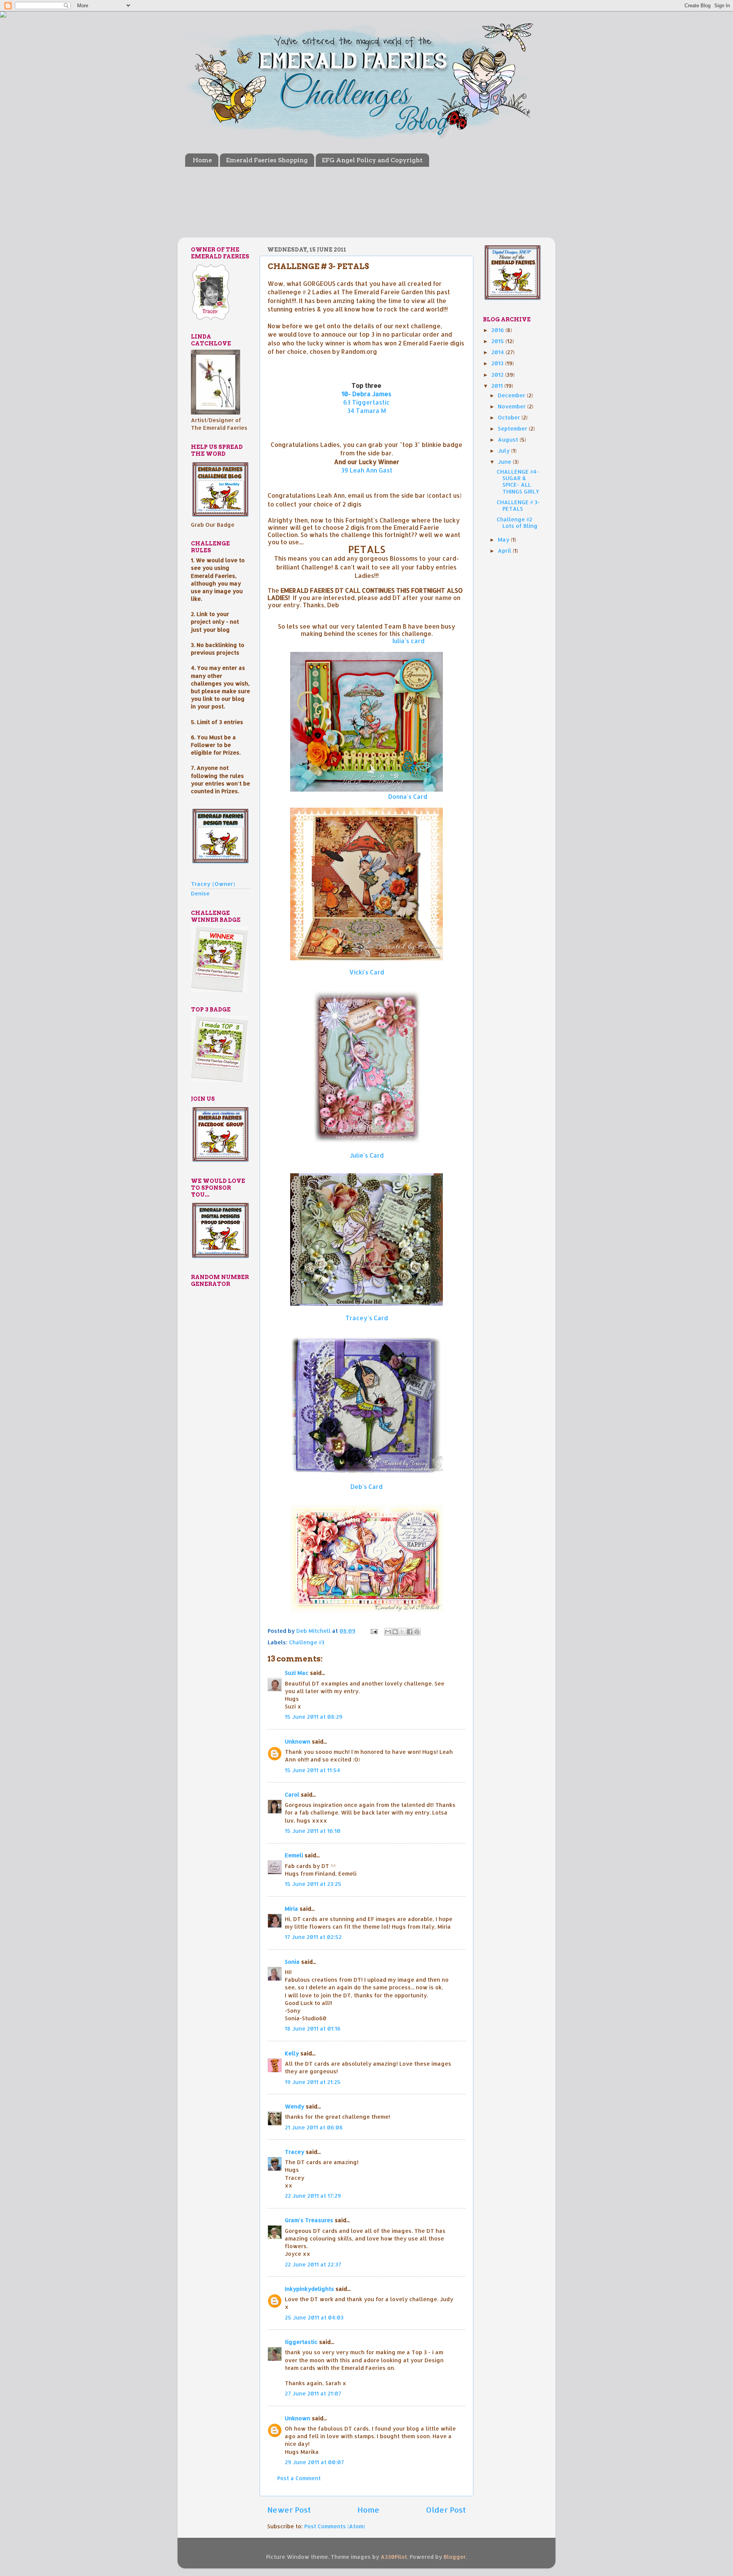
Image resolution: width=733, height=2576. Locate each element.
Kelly (292, 2053)
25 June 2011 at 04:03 (314, 2317)
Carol (292, 1794)
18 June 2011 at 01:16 (313, 2028)
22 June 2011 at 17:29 (313, 2196)
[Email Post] (374, 1631)
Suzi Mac (297, 1673)
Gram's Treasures (309, 2220)
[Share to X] (402, 1632)
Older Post (446, 2510)
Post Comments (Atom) (335, 2526)
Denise (200, 893)
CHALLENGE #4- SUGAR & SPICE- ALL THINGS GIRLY (518, 481)
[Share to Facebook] (410, 1632)
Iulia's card (408, 641)
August (509, 440)
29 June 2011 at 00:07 (314, 2462)
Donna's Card (408, 796)
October (510, 417)
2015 (498, 341)
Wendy (295, 2106)
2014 (498, 352)
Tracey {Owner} (213, 884)
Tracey (295, 2152)
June (505, 462)
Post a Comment (299, 2478)
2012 (498, 375)
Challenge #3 (307, 1642)
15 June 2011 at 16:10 (313, 1831)
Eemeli (294, 1855)
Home (202, 160)
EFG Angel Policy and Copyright (372, 160)
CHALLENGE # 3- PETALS (518, 505)
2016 (498, 330)
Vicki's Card (367, 972)
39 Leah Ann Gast (367, 470)
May (504, 540)
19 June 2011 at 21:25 (313, 2082)
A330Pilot (394, 2557)
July (505, 451)
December (512, 395)
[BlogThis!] (395, 1632)
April (505, 551)
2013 (498, 363)
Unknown (298, 1741)
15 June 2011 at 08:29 (314, 1717)
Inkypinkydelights (309, 2289)
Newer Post (289, 2510)
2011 (498, 386)
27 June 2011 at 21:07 (313, 2393)
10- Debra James (366, 394)
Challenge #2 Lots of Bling (517, 523)
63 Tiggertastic (366, 402)
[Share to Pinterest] (417, 1632)
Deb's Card (366, 1486)
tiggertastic (301, 2342)
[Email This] (388, 1632)
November (513, 406)
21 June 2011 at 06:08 (314, 2127)
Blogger (455, 2557)
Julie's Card (366, 1155)
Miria (291, 1909)
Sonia (292, 1962)
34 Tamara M (366, 411)
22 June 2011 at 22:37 (313, 2264)
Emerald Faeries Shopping (267, 160)
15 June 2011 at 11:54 (312, 1770)
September (513, 428)
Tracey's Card (367, 1318)
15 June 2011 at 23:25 (313, 1884)
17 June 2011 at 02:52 (313, 1937)
